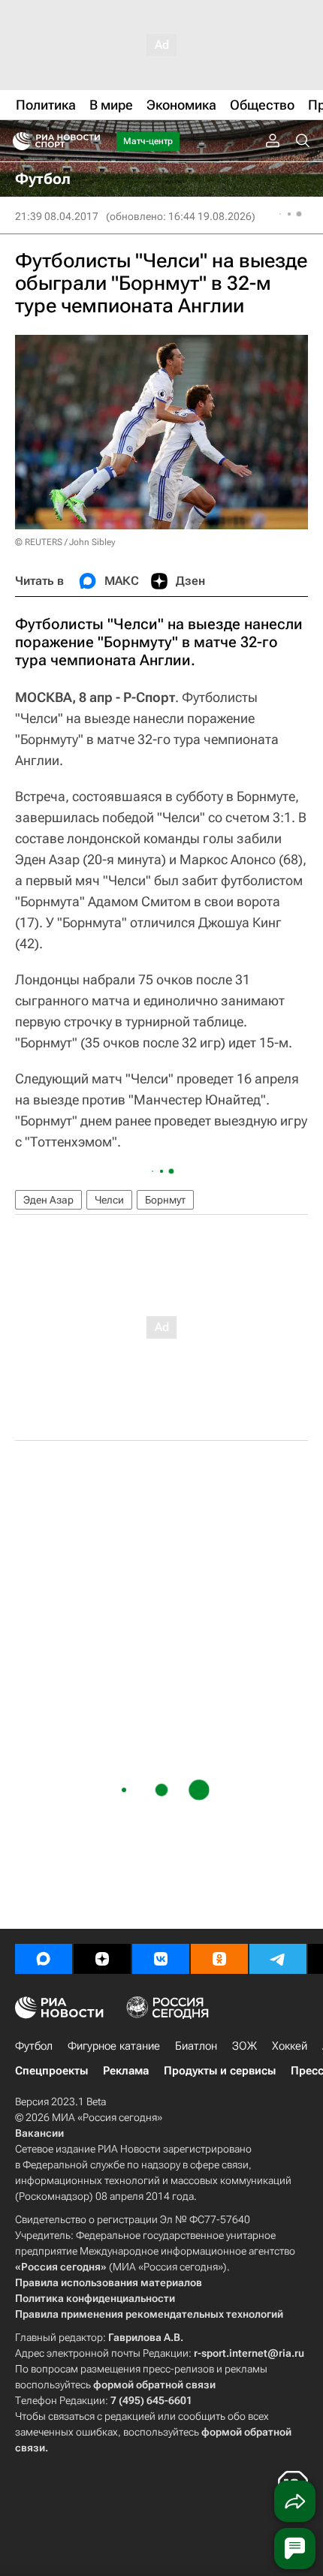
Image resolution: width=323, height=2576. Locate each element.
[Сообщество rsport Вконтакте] (161, 1959)
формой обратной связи (154, 2385)
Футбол (34, 2046)
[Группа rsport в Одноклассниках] (219, 1959)
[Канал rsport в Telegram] (278, 1959)
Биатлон (196, 2046)
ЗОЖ (245, 2046)
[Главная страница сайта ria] (17, 141)
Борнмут (165, 1200)
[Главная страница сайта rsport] (90, 141)
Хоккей (290, 2046)
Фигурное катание (114, 2046)
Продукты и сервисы (220, 2071)
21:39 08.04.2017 (57, 216)
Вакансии (39, 2133)
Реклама (126, 2071)
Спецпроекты (51, 2071)
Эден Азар (48, 1200)
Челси (109, 1200)
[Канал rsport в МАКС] (44, 1959)
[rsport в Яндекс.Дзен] (102, 1959)
